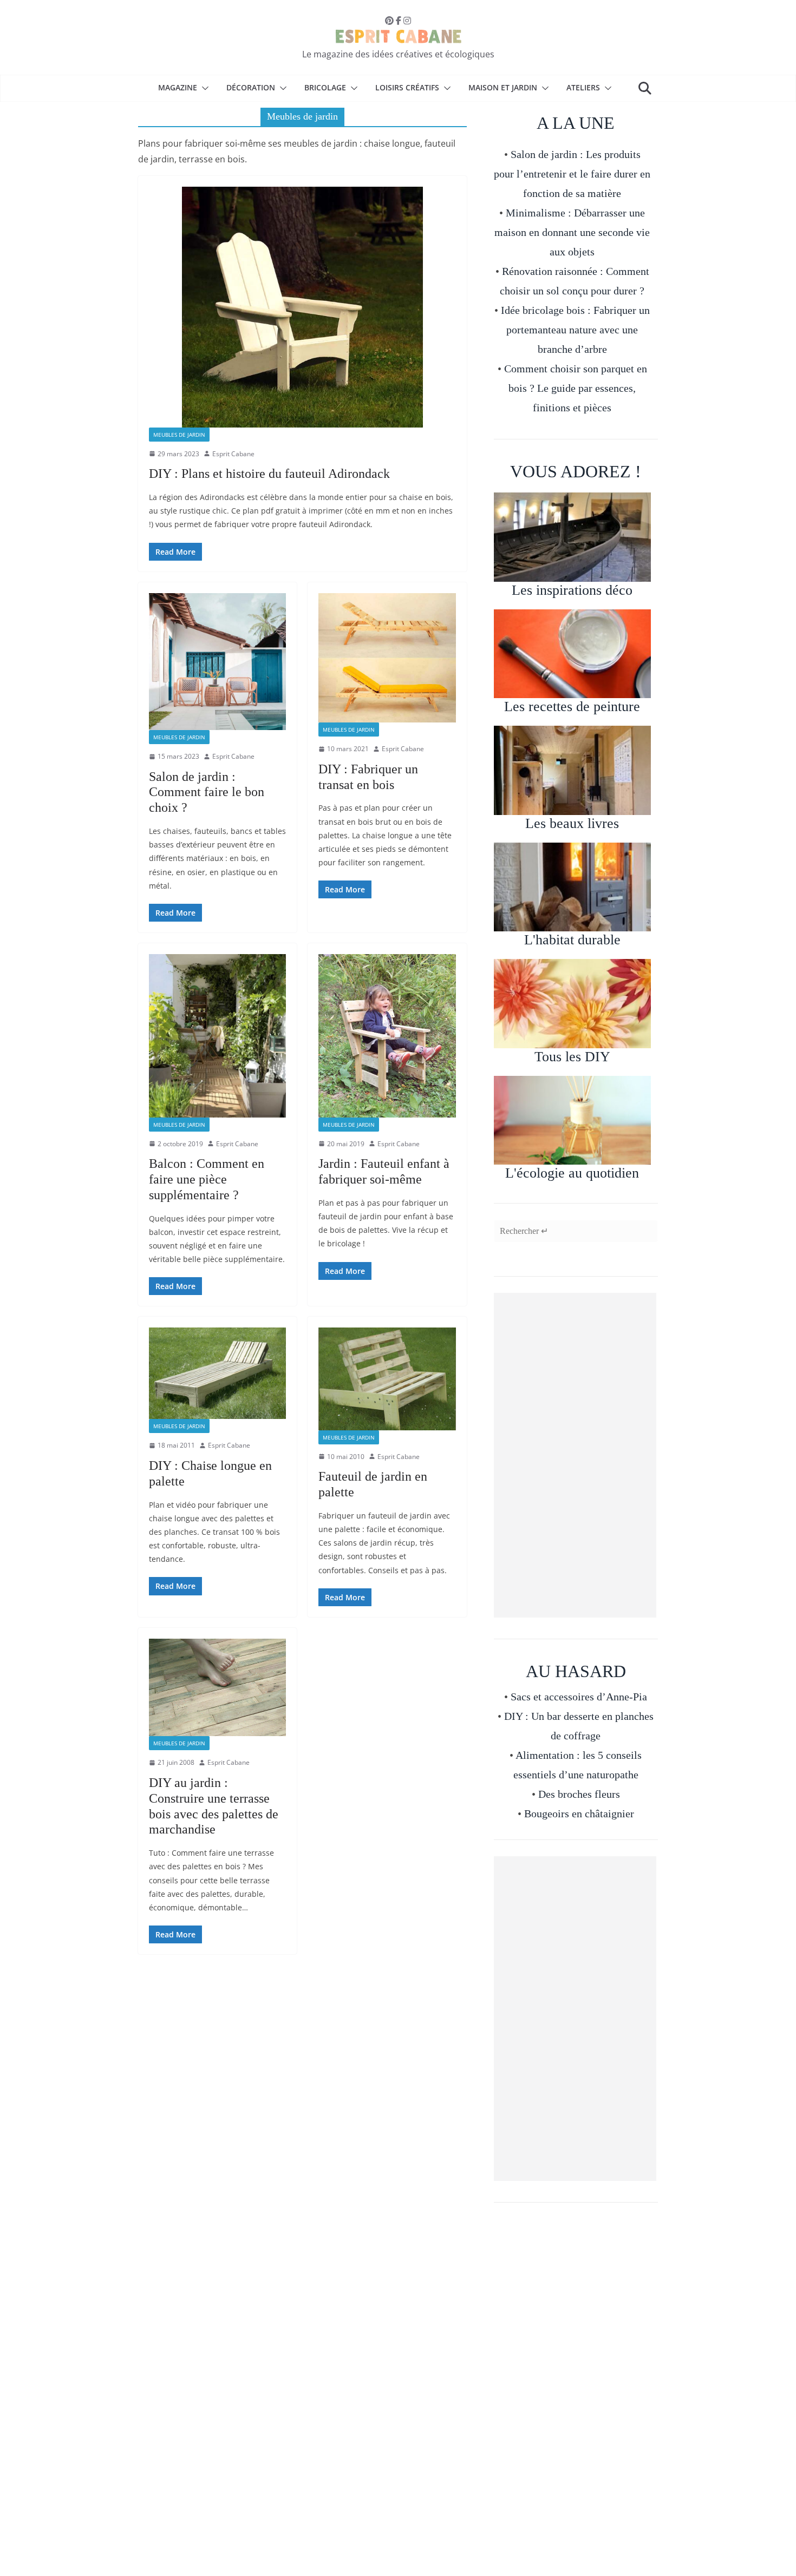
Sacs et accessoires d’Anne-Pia (579, 1697)
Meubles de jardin (179, 435)
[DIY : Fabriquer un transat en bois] (387, 658)
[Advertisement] (575, 1455)
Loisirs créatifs (407, 87)
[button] (203, 88)
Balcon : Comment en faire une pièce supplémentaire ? (207, 1179)
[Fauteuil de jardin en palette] (387, 1379)
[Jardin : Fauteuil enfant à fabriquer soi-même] (387, 1036)
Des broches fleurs (579, 1794)
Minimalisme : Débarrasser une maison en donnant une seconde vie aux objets (572, 232)
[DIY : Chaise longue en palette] (217, 1373)
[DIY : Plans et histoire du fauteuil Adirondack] (302, 307)
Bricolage (325, 87)
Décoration (251, 87)
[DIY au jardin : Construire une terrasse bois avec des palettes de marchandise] (217, 1687)
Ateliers (583, 87)
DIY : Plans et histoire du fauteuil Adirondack (269, 474)
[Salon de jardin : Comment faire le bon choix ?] (217, 662)
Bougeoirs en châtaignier (579, 1813)
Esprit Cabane (233, 454)
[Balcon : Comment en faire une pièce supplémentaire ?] (217, 1036)
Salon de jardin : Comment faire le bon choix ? (207, 792)
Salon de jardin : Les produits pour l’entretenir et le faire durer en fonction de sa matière (572, 174)
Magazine (178, 87)
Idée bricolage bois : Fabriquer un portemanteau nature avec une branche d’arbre (575, 330)
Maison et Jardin (503, 87)
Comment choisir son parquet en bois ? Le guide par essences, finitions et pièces (576, 388)
